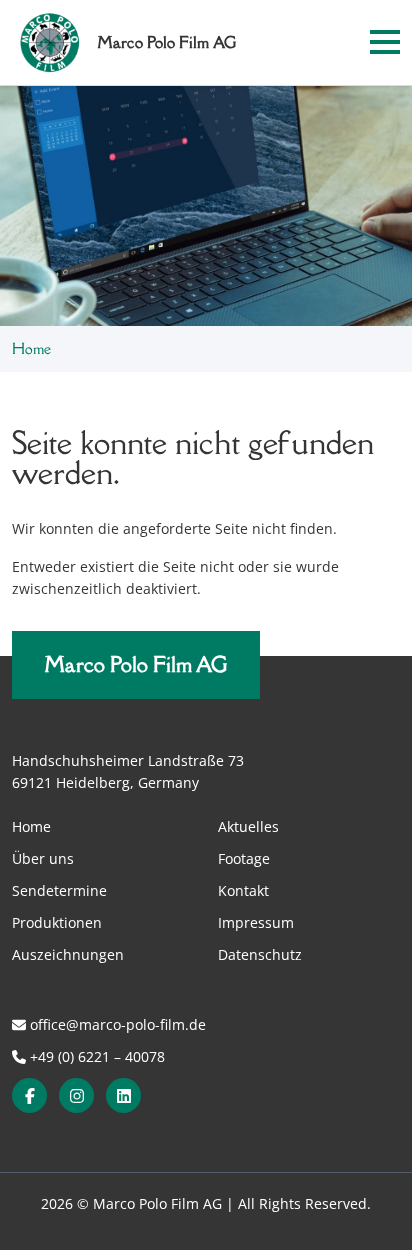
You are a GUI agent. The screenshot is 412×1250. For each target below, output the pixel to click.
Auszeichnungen (68, 954)
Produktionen (57, 922)
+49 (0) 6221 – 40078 (95, 1056)
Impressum (256, 922)
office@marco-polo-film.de (116, 1024)
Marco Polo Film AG (136, 664)
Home (31, 826)
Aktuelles (248, 826)
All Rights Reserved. (304, 1203)
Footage (244, 858)
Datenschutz (260, 954)
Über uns (43, 858)
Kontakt (243, 890)
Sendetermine (59, 890)
